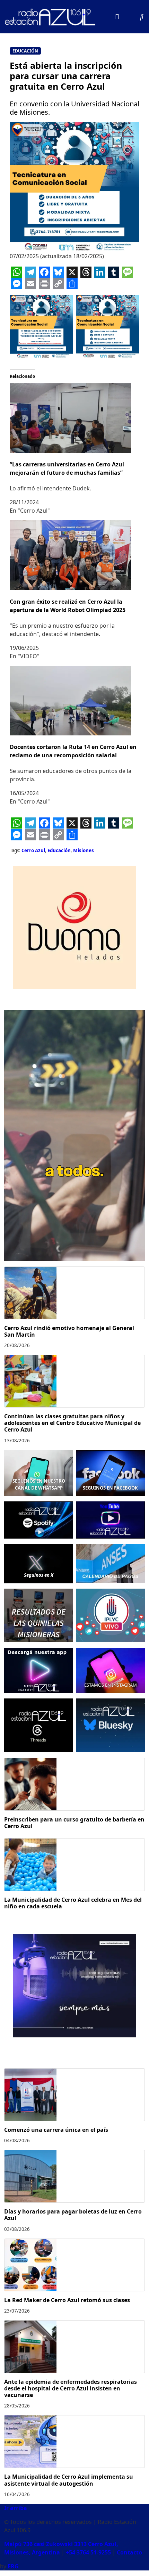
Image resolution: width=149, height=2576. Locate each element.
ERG (13, 2566)
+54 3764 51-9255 (88, 2552)
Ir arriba (16, 2508)
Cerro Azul (33, 850)
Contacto (129, 2552)
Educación (25, 51)
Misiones (84, 850)
